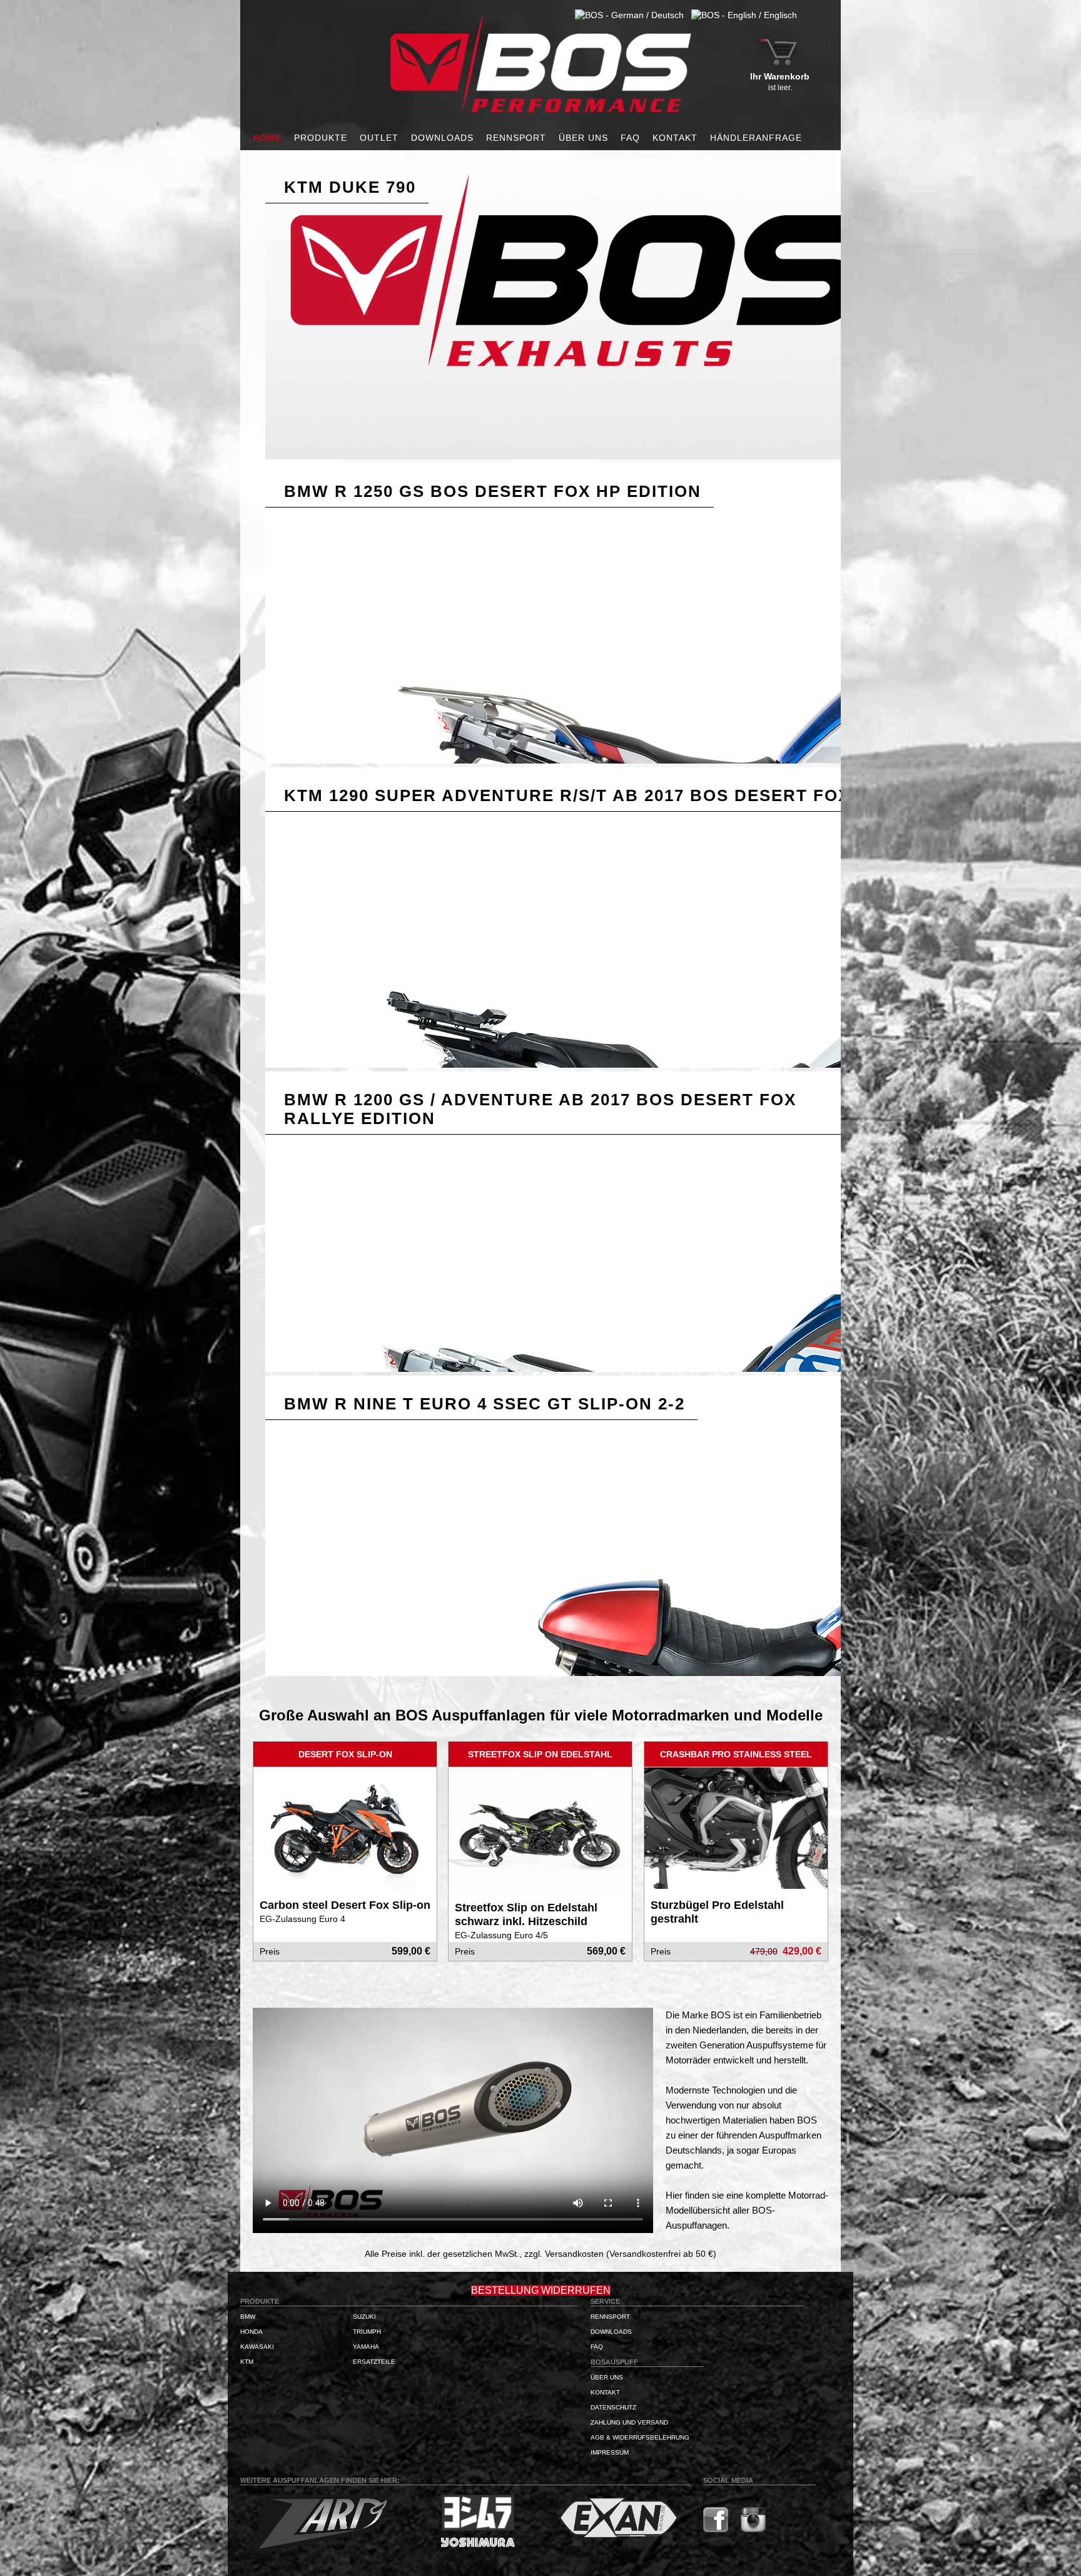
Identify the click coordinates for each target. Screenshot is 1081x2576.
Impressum (610, 2452)
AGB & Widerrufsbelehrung (640, 2437)
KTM (247, 2362)
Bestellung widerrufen (541, 2290)
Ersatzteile (374, 2362)
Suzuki (364, 2317)
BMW (248, 2317)
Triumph (367, 2332)
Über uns (583, 138)
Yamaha (366, 2347)
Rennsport (516, 138)
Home (267, 138)
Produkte (321, 138)
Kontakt (675, 138)
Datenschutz (613, 2407)
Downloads (442, 138)
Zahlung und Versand (629, 2422)
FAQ (630, 138)
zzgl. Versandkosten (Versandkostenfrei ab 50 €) (620, 2254)
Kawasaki (257, 2347)
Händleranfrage (756, 138)
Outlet (379, 138)
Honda (251, 2332)
